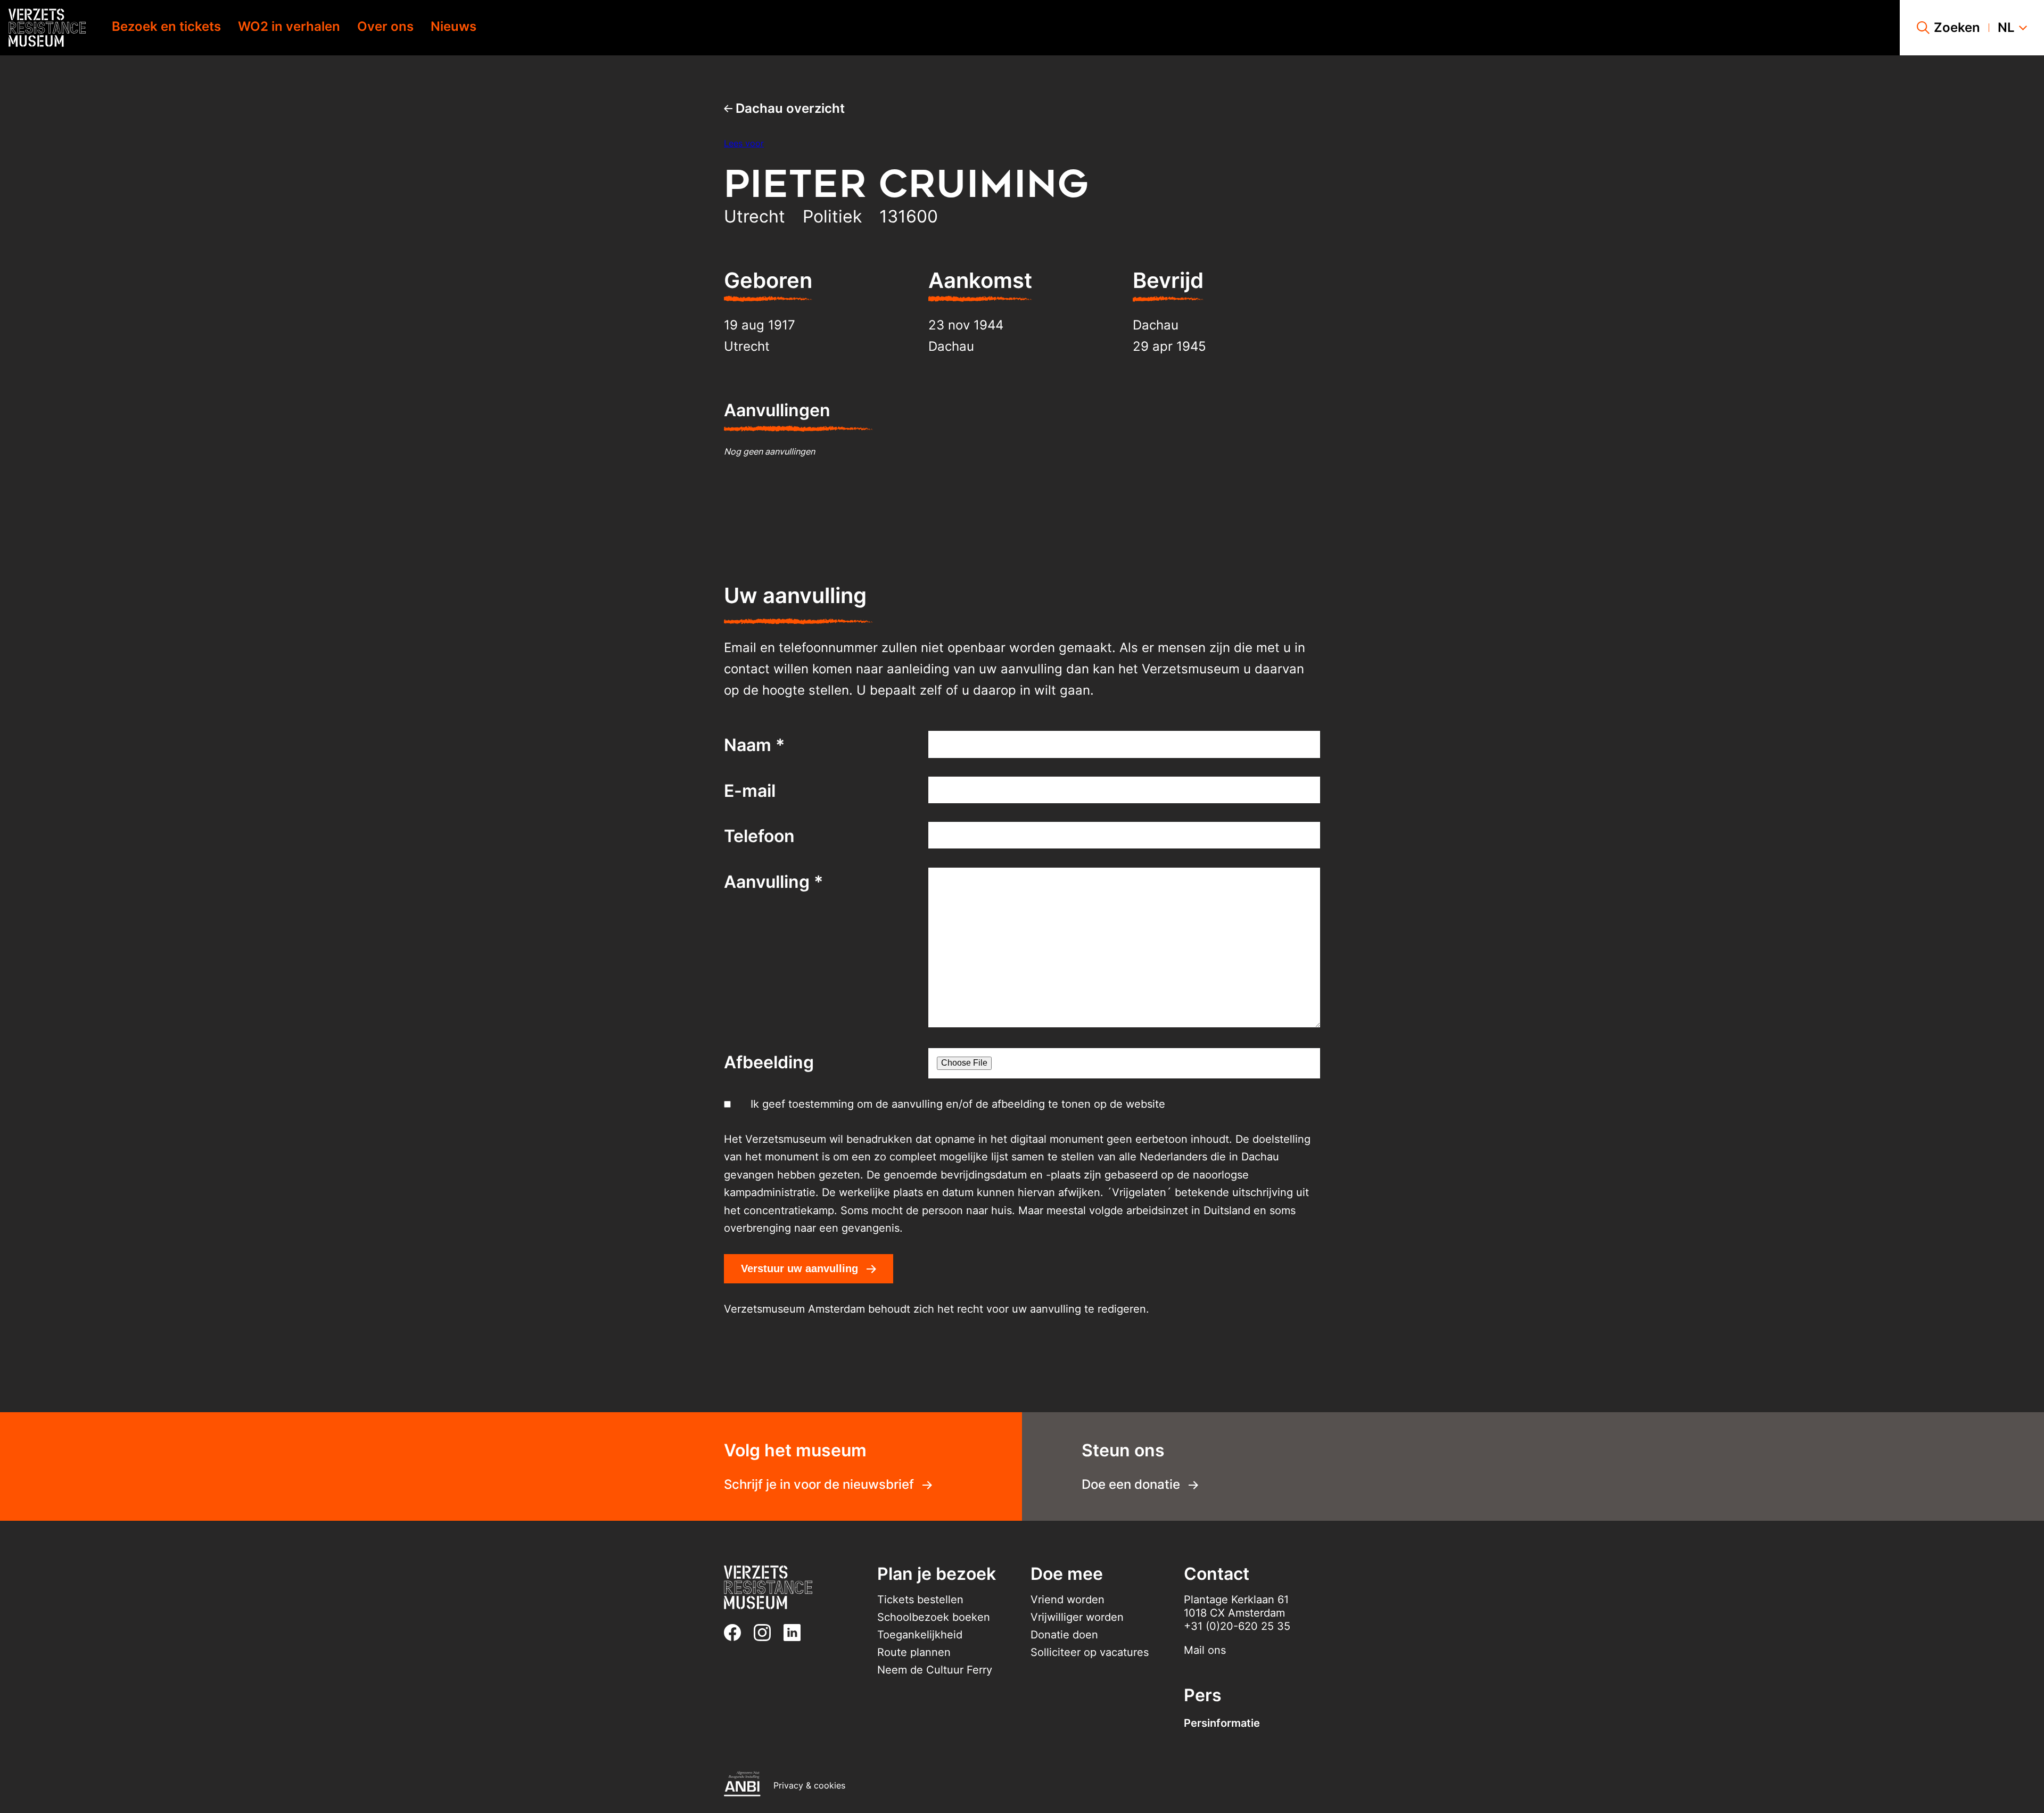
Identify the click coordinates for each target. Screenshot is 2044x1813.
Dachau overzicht (789, 108)
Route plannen (914, 1652)
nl (2006, 28)
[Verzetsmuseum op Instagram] (767, 1633)
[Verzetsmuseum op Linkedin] (796, 1633)
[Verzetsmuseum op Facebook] (737, 1633)
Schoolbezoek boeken (934, 1617)
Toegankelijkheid (920, 1635)
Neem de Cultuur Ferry (935, 1670)
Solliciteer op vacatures (1090, 1652)
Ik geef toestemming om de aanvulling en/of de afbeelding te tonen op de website (958, 1104)
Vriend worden (1068, 1600)
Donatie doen (1064, 1635)
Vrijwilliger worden (1077, 1617)
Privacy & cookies (809, 1785)
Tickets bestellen (920, 1600)
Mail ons (1205, 1650)
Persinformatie (1222, 1723)
